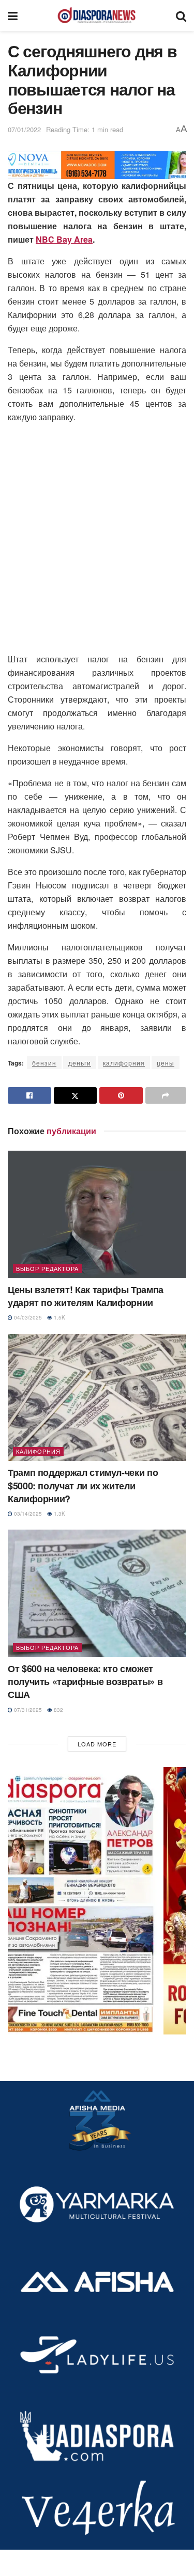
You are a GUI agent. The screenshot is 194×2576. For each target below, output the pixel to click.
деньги (80, 1063)
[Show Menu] (13, 15)
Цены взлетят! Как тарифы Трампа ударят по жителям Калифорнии (86, 1296)
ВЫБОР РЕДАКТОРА (47, 1268)
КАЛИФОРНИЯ (38, 1451)
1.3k (59, 1514)
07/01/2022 (24, 129)
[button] (97, 1901)
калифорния (124, 1063)
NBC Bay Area (64, 239)
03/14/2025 (27, 1514)
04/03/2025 (27, 1317)
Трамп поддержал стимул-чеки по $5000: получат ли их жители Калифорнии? (83, 1485)
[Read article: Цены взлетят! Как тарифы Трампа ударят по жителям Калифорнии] (97, 1214)
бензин (44, 1063)
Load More (97, 1744)
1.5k (59, 1317)
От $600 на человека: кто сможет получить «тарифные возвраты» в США (85, 1681)
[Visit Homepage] (97, 15)
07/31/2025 (27, 1710)
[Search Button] (181, 15)
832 (58, 1710)
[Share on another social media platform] (166, 1095)
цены (166, 1063)
